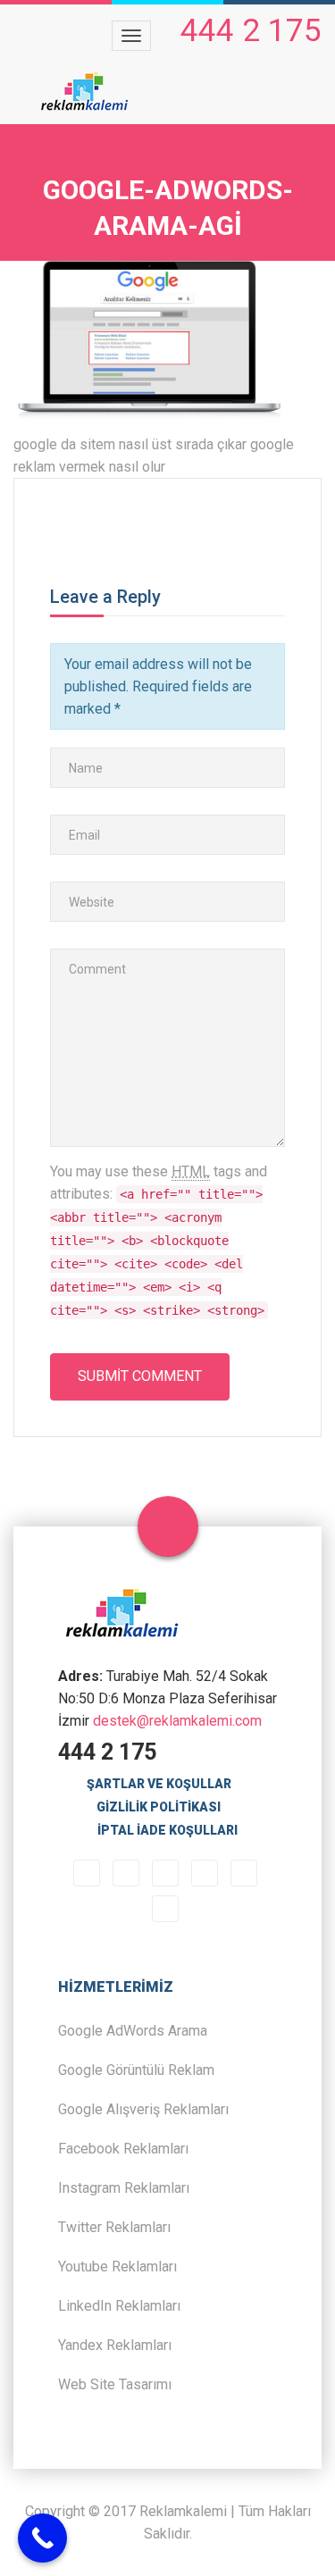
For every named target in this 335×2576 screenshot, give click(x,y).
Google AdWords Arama (133, 2031)
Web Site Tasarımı (115, 2384)
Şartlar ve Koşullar (159, 1784)
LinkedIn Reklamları (119, 2306)
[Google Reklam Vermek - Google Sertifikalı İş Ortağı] (85, 92)
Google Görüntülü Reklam (136, 2070)
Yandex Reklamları (115, 2345)
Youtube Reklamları (117, 2267)
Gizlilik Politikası (159, 1807)
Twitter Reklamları (114, 2227)
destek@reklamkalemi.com (177, 1721)
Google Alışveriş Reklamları (143, 2109)
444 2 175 (251, 31)
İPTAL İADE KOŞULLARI (167, 1830)
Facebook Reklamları (123, 2149)
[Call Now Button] (42, 2538)
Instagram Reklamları (124, 2188)
